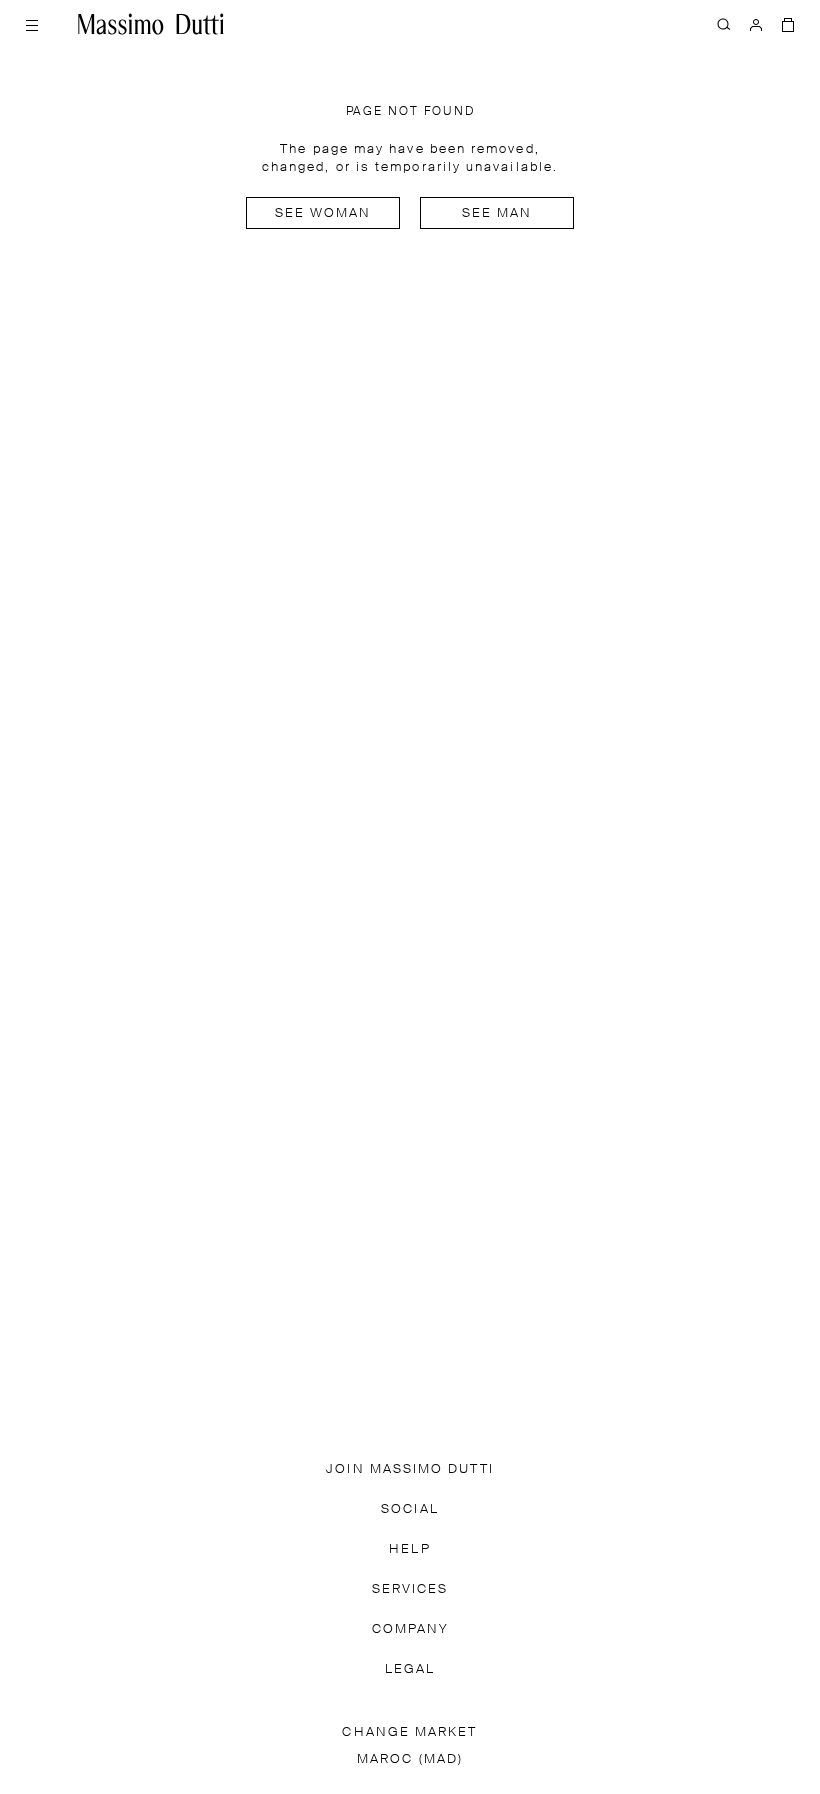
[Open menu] (32, 24)
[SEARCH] (724, 24)
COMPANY (410, 1629)
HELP (409, 1549)
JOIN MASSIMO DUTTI (409, 1469)
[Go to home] (151, 24)
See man (497, 213)
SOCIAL (409, 1509)
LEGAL (410, 1669)
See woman (323, 213)
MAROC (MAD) (410, 1759)
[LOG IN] (756, 24)
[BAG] (788, 24)
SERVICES (410, 1589)
